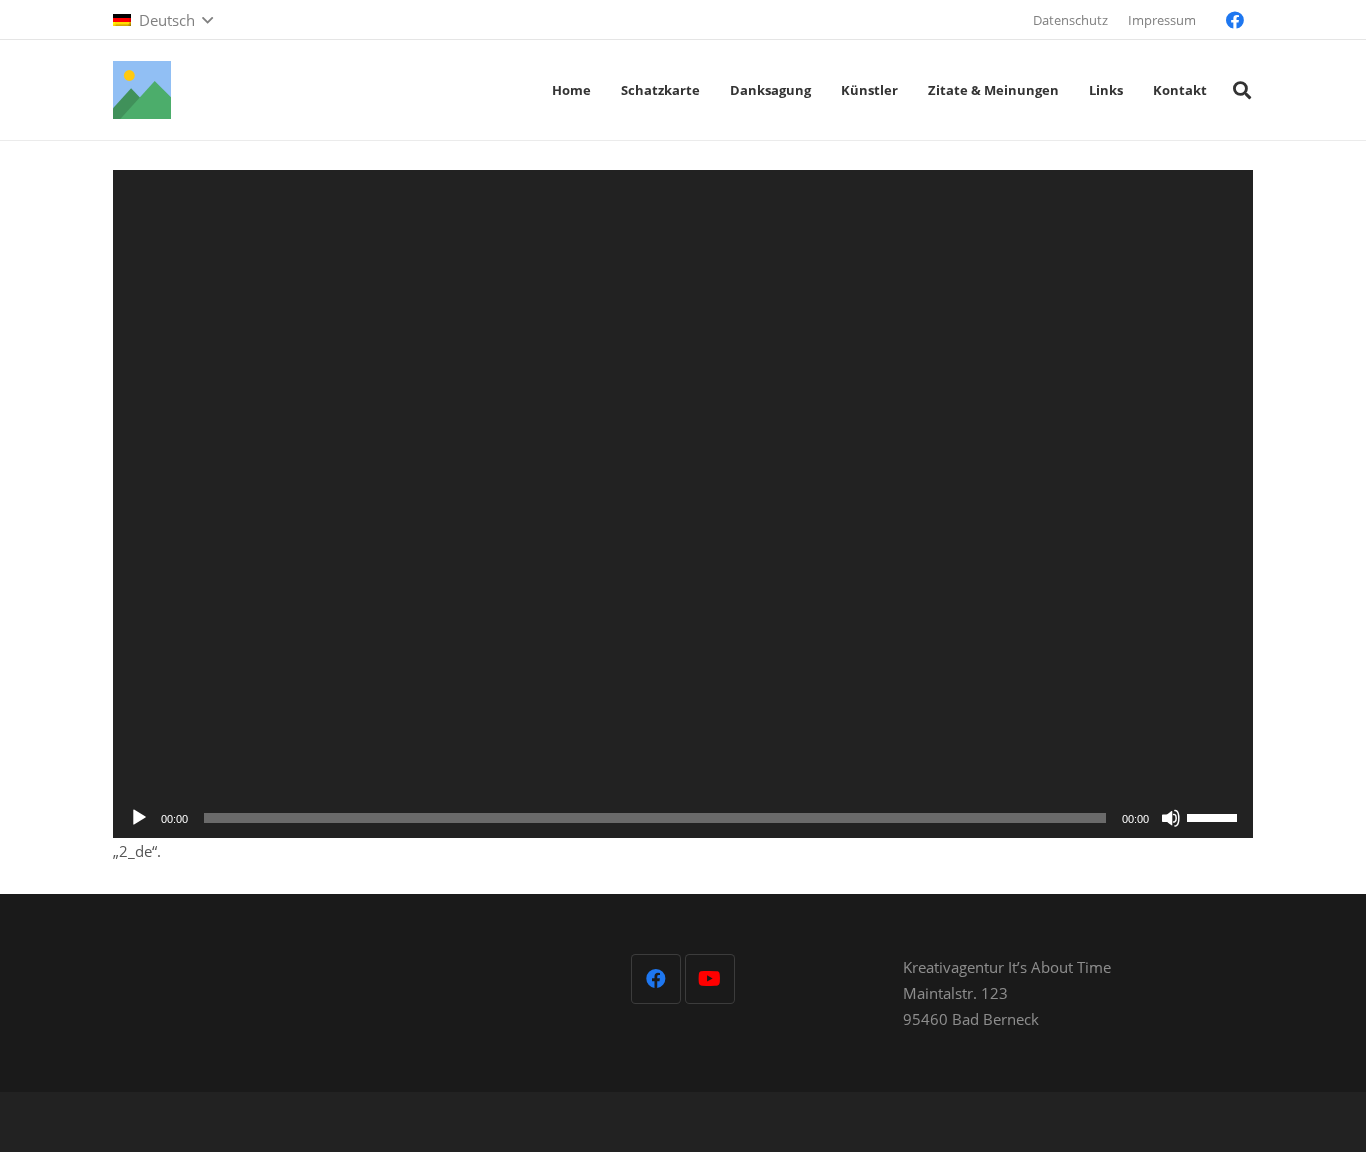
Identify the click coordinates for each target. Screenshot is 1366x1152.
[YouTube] (710, 979)
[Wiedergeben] (139, 818)
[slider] (1215, 816)
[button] (163, 20)
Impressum (1162, 20)
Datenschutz (1070, 20)
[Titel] (142, 90)
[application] (683, 504)
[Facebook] (1235, 20)
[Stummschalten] (1171, 818)
